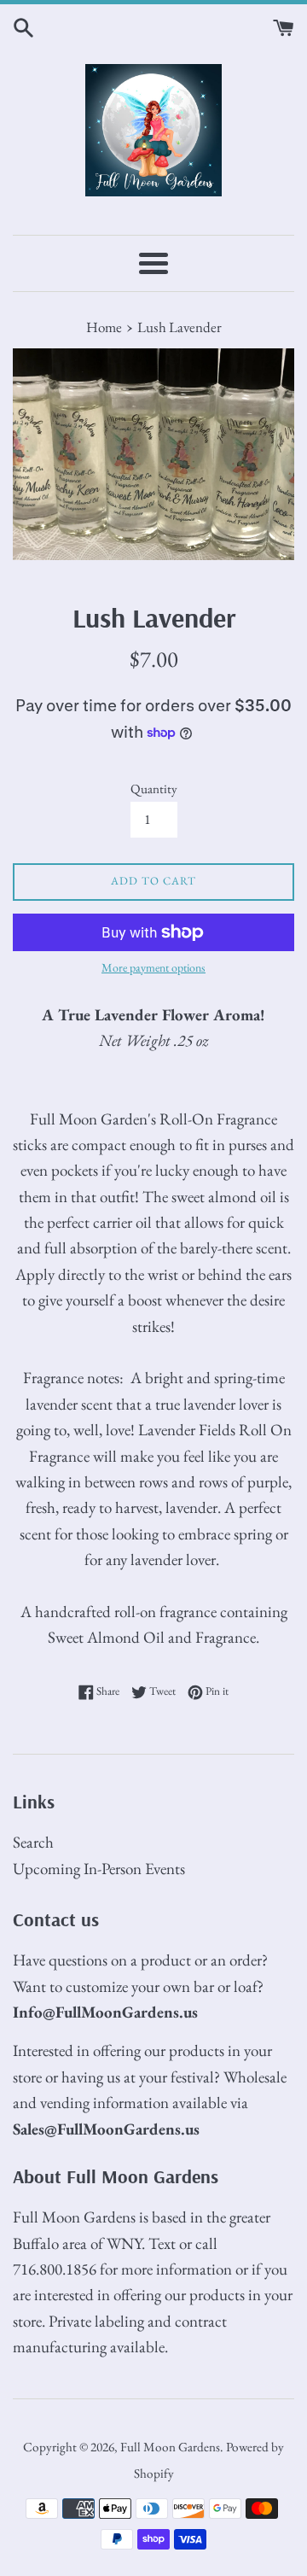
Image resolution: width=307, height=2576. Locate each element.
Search (33, 1842)
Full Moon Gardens (170, 2447)
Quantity (154, 789)
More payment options (153, 967)
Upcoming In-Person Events (99, 1869)
